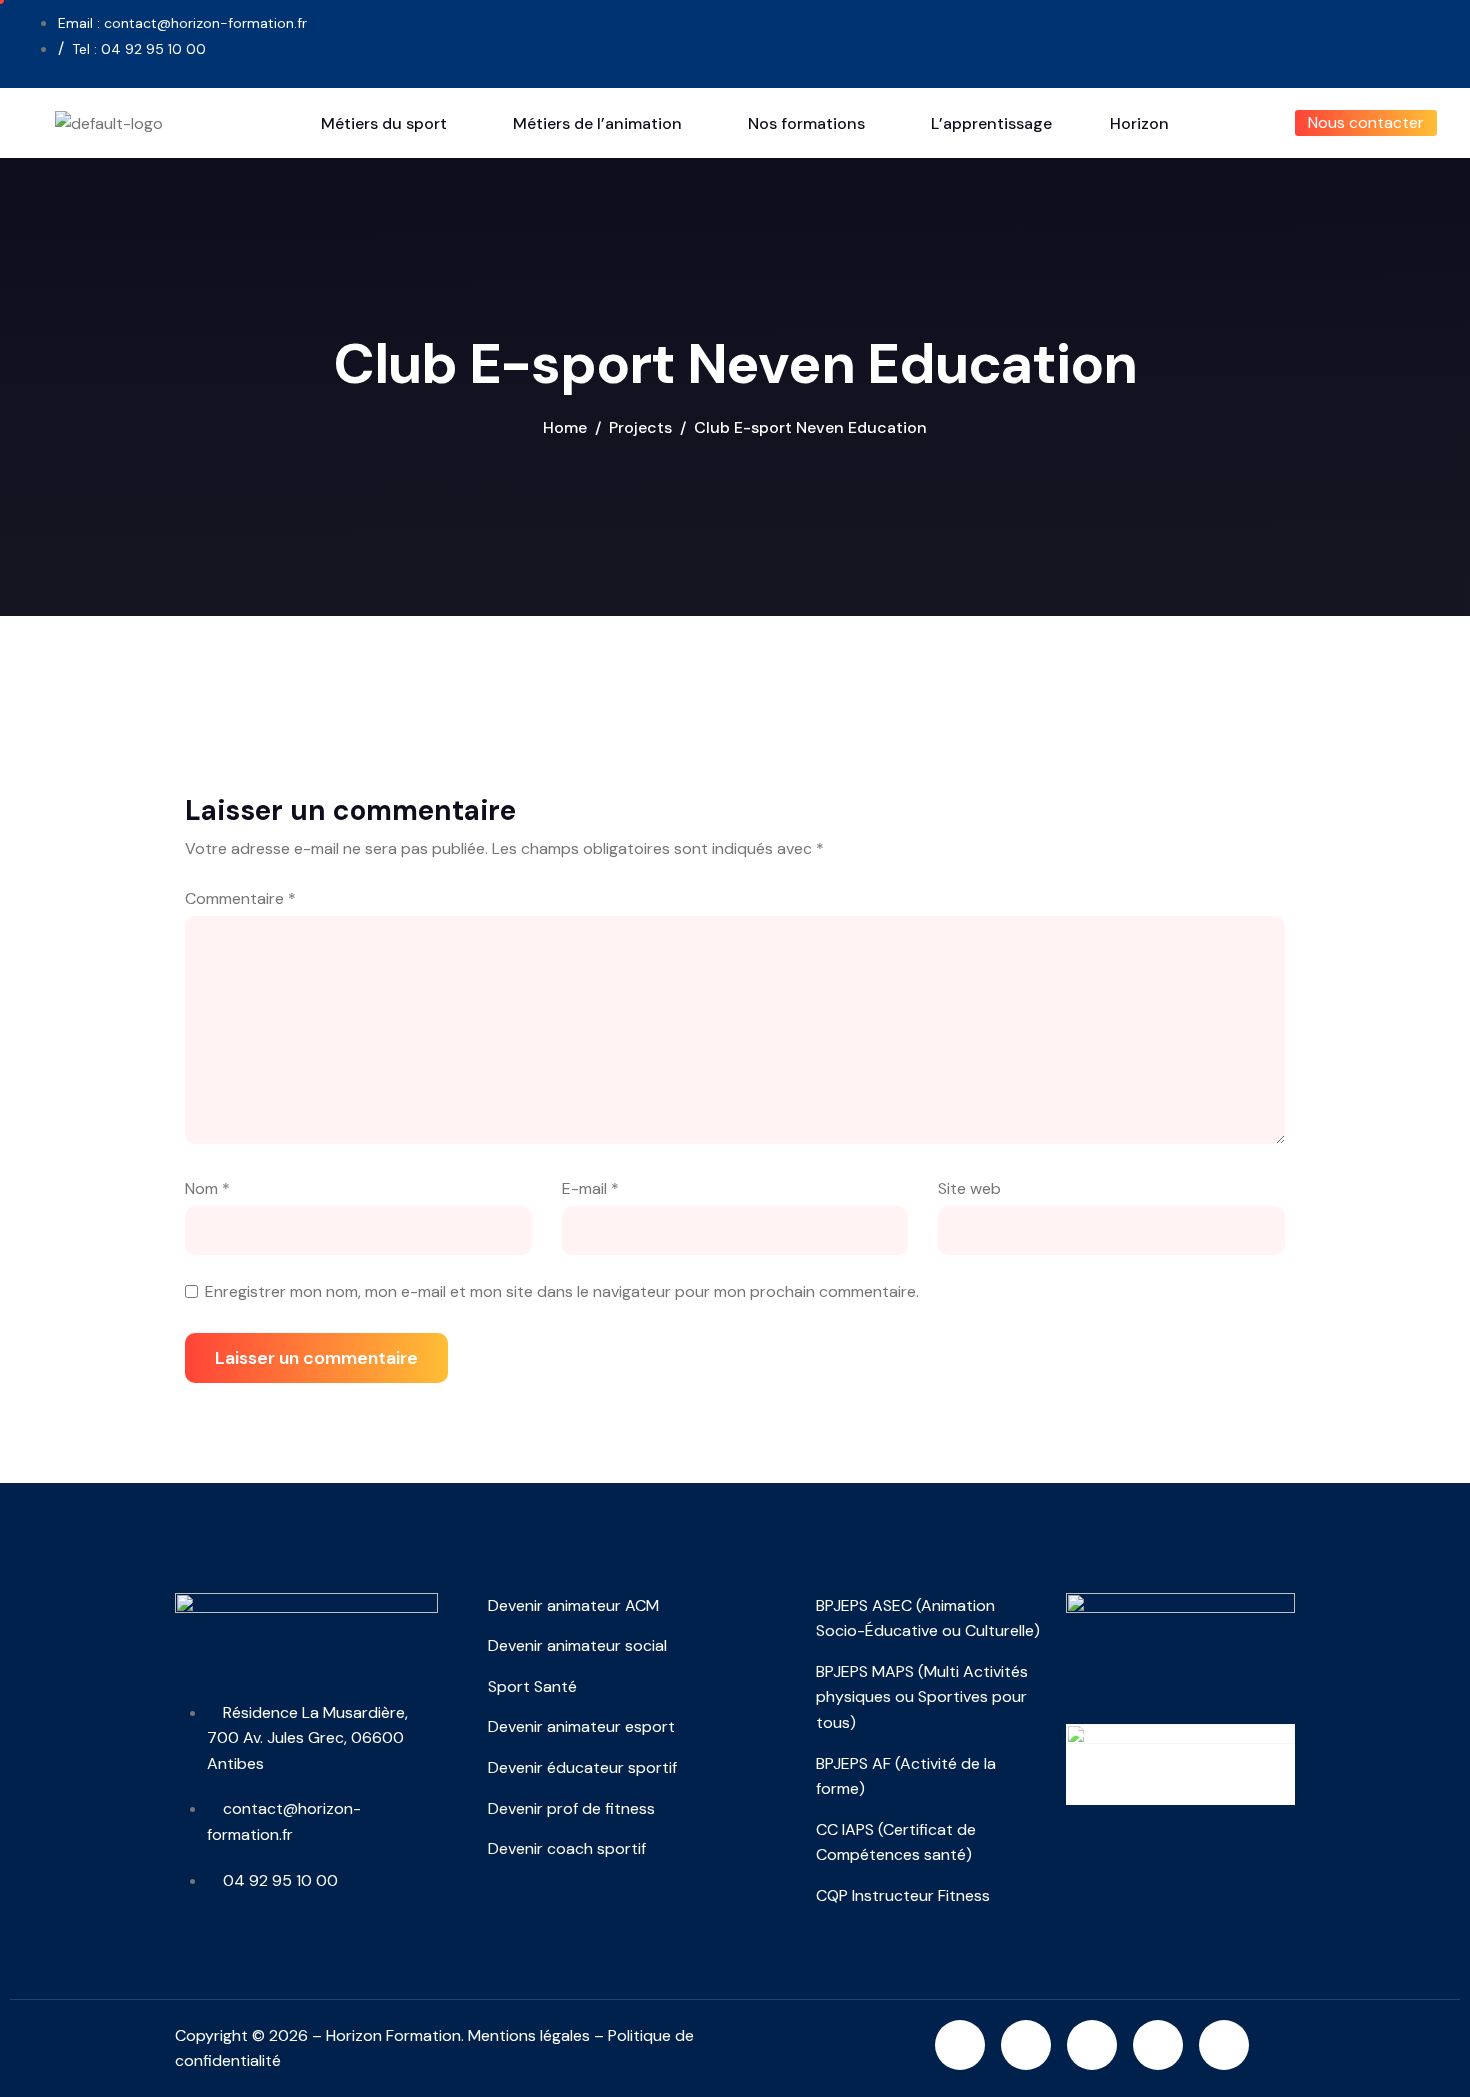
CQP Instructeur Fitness (903, 1895)
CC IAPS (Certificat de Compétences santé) (896, 1842)
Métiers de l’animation (597, 123)
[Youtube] (1192, 40)
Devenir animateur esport (581, 1726)
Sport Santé (532, 1686)
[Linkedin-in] (1026, 2045)
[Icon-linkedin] (1123, 40)
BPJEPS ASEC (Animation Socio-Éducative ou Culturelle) (928, 1618)
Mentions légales (529, 2035)
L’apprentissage (991, 123)
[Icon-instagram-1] (985, 40)
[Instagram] (960, 2045)
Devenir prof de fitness (571, 1808)
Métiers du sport (384, 123)
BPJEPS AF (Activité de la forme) (906, 1776)
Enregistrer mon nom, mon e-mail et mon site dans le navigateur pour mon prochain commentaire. (562, 1291)
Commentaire (240, 898)
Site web (969, 1188)
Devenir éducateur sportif (582, 1767)
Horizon (1139, 123)
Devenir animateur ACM (573, 1605)
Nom (207, 1188)
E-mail (590, 1188)
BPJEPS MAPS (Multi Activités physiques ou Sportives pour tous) (922, 1697)
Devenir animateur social (577, 1645)
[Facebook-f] (1054, 40)
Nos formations (806, 123)
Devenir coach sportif (567, 1848)
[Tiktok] (1261, 40)
